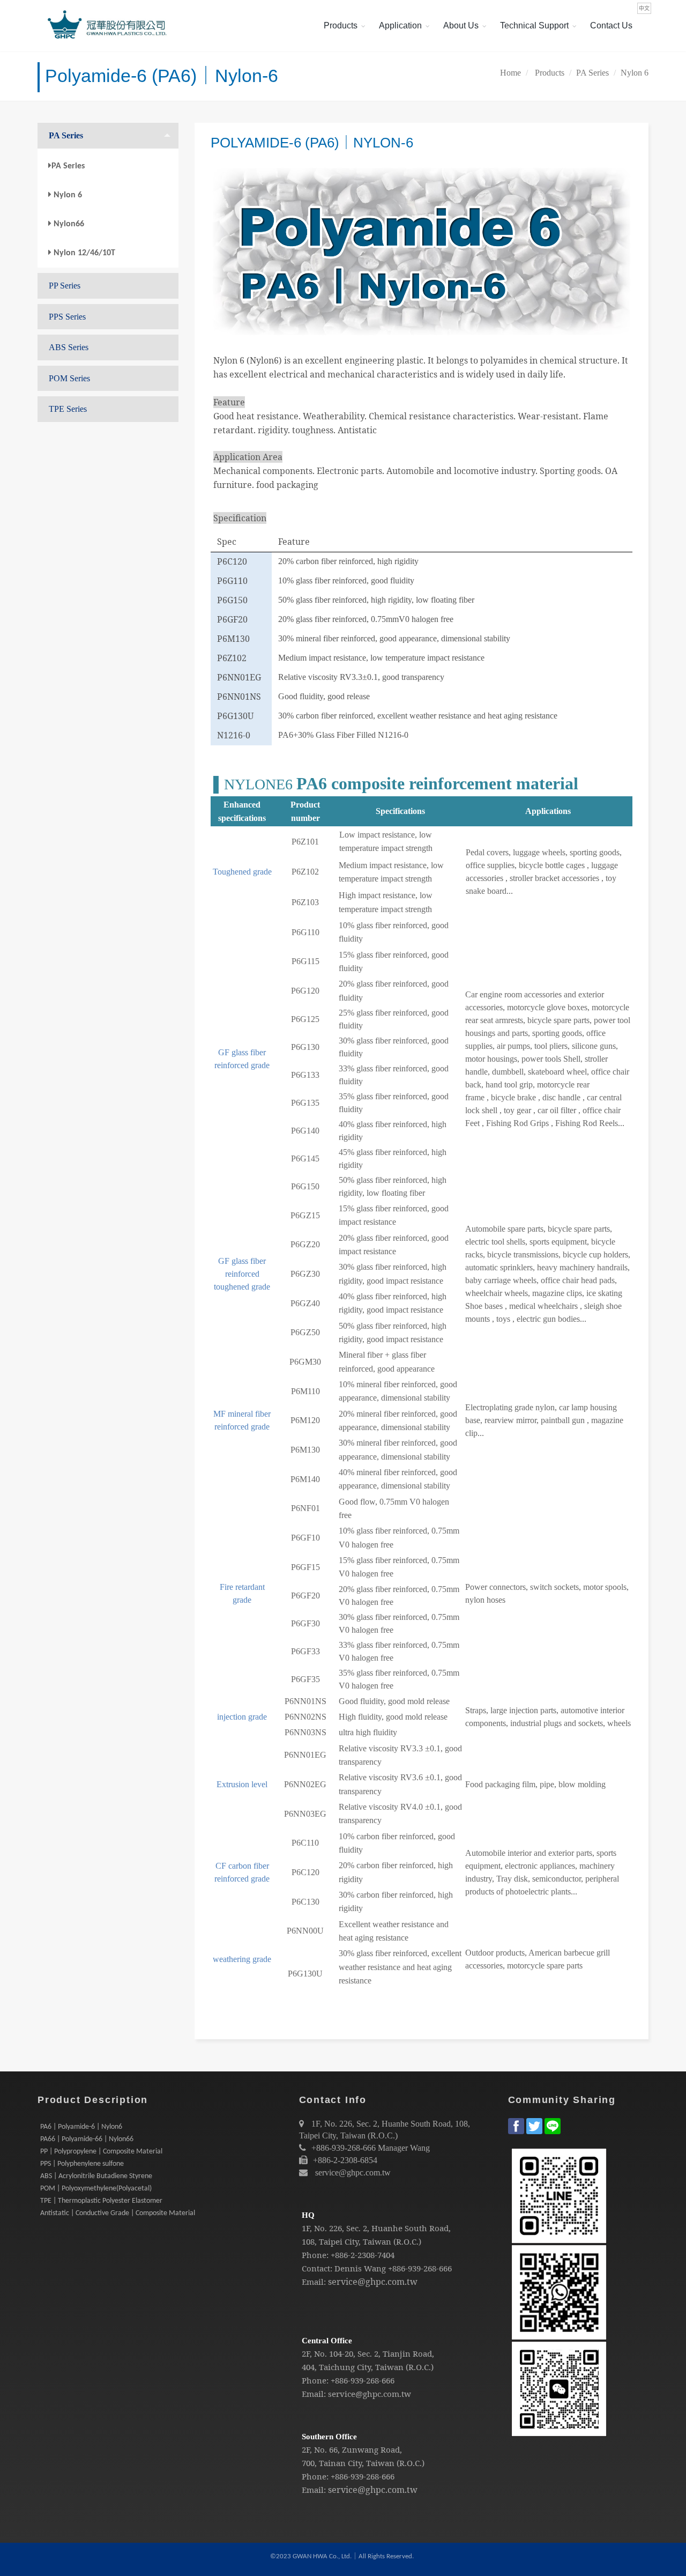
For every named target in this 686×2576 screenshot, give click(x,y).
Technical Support (534, 25)
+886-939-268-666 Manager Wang (371, 2148)
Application (400, 25)
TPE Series (68, 409)
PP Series (65, 286)
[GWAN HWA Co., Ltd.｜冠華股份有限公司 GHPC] (105, 26)
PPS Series (67, 317)
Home (510, 73)
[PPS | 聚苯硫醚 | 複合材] (153, 2176)
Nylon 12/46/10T (84, 253)
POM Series (69, 378)
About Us (461, 25)
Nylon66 (69, 224)
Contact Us (611, 25)
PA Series (592, 73)
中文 (644, 8)
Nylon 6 (635, 73)
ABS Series (69, 347)
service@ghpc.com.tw (353, 2172)
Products (341, 25)
